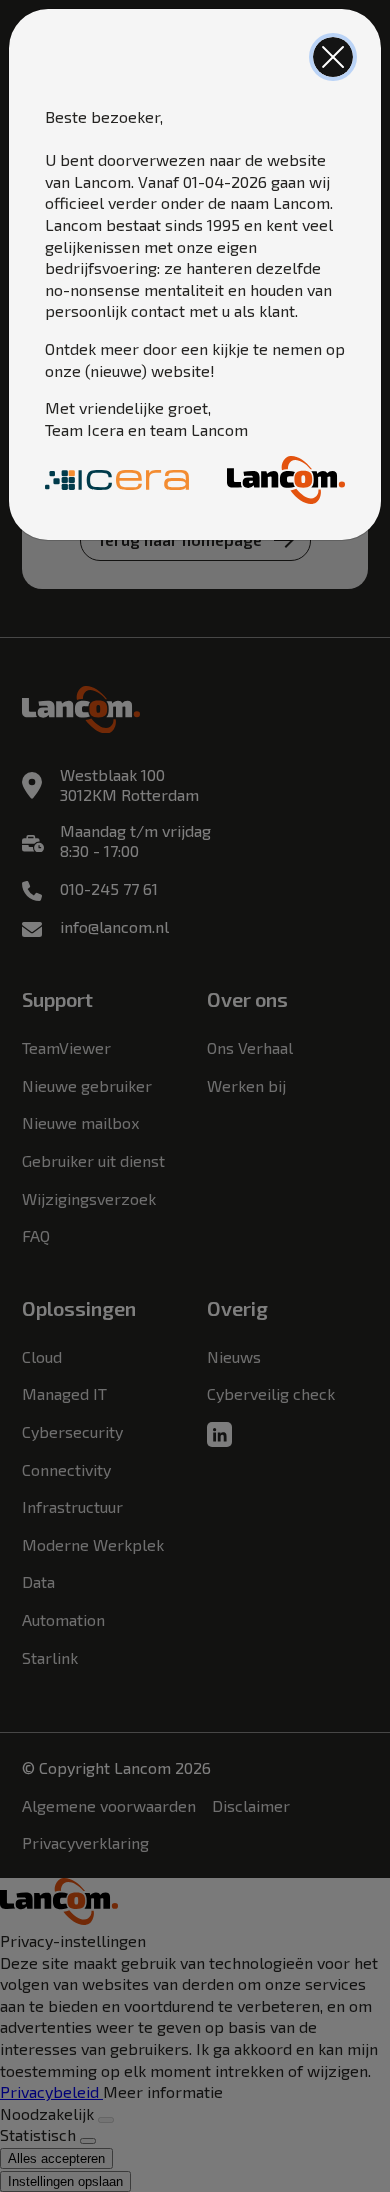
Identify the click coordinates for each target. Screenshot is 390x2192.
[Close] (333, 57)
